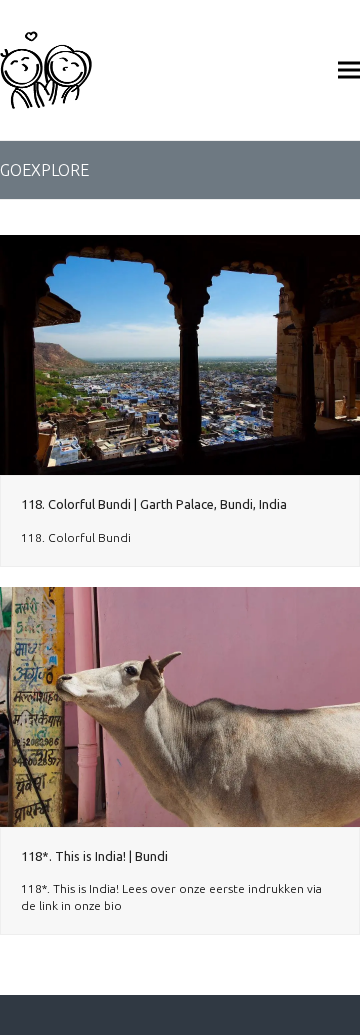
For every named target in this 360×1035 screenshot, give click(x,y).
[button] (349, 69)
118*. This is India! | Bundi (94, 856)
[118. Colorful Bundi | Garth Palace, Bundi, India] (180, 353)
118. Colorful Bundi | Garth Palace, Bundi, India (154, 504)
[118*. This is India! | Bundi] (180, 705)
